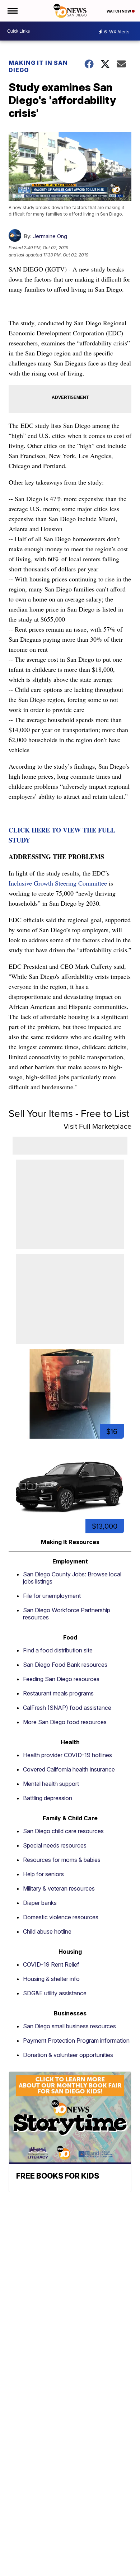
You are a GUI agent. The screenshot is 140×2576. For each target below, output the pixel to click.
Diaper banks (40, 1903)
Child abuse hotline (47, 1931)
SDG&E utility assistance (55, 1993)
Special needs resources (55, 1845)
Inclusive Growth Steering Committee (58, 883)
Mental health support (51, 1784)
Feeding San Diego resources (61, 1679)
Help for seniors (43, 1874)
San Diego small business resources (69, 2026)
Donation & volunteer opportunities (68, 2055)
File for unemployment (52, 1596)
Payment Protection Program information (76, 2040)
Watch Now (119, 11)
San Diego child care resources (63, 1831)
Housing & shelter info (51, 1979)
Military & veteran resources (59, 1888)
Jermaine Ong (50, 236)
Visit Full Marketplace (97, 1126)
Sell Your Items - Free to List (69, 1114)
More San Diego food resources (65, 1722)
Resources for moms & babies (62, 1860)
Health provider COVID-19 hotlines (67, 1755)
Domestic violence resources (61, 1917)
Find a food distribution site (58, 1650)
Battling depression (48, 1798)
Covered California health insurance (69, 1769)
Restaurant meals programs (58, 1693)
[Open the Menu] (12, 11)
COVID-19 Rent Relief (51, 1964)
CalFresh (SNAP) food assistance (67, 1708)
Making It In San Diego (38, 66)
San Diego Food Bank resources (65, 1665)
